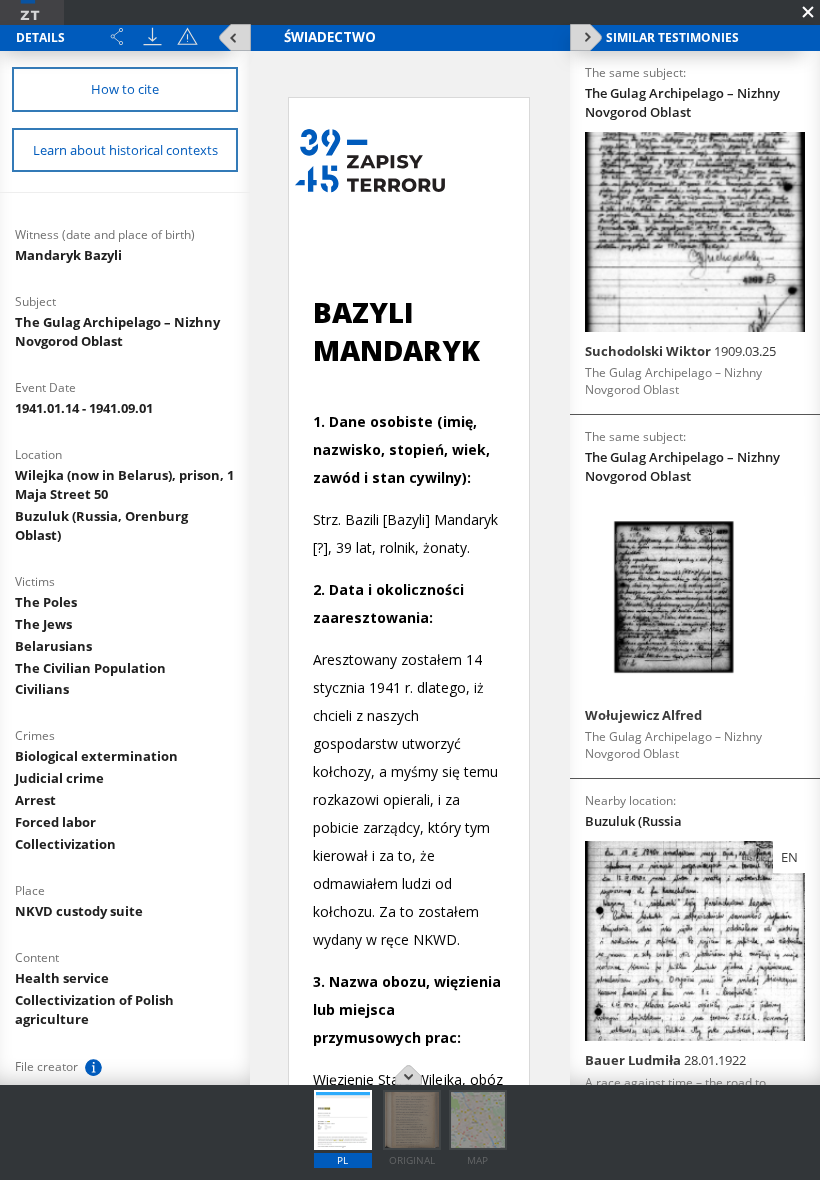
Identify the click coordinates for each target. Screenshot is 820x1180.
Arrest (35, 800)
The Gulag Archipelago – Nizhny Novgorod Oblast (117, 331)
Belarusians (53, 646)
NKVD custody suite (79, 911)
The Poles (46, 602)
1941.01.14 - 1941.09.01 (84, 408)
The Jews (43, 624)
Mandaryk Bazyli (68, 255)
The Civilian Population (90, 668)
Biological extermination (96, 756)
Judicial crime (59, 778)
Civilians (42, 689)
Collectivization (65, 844)
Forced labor (55, 822)
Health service (62, 978)
